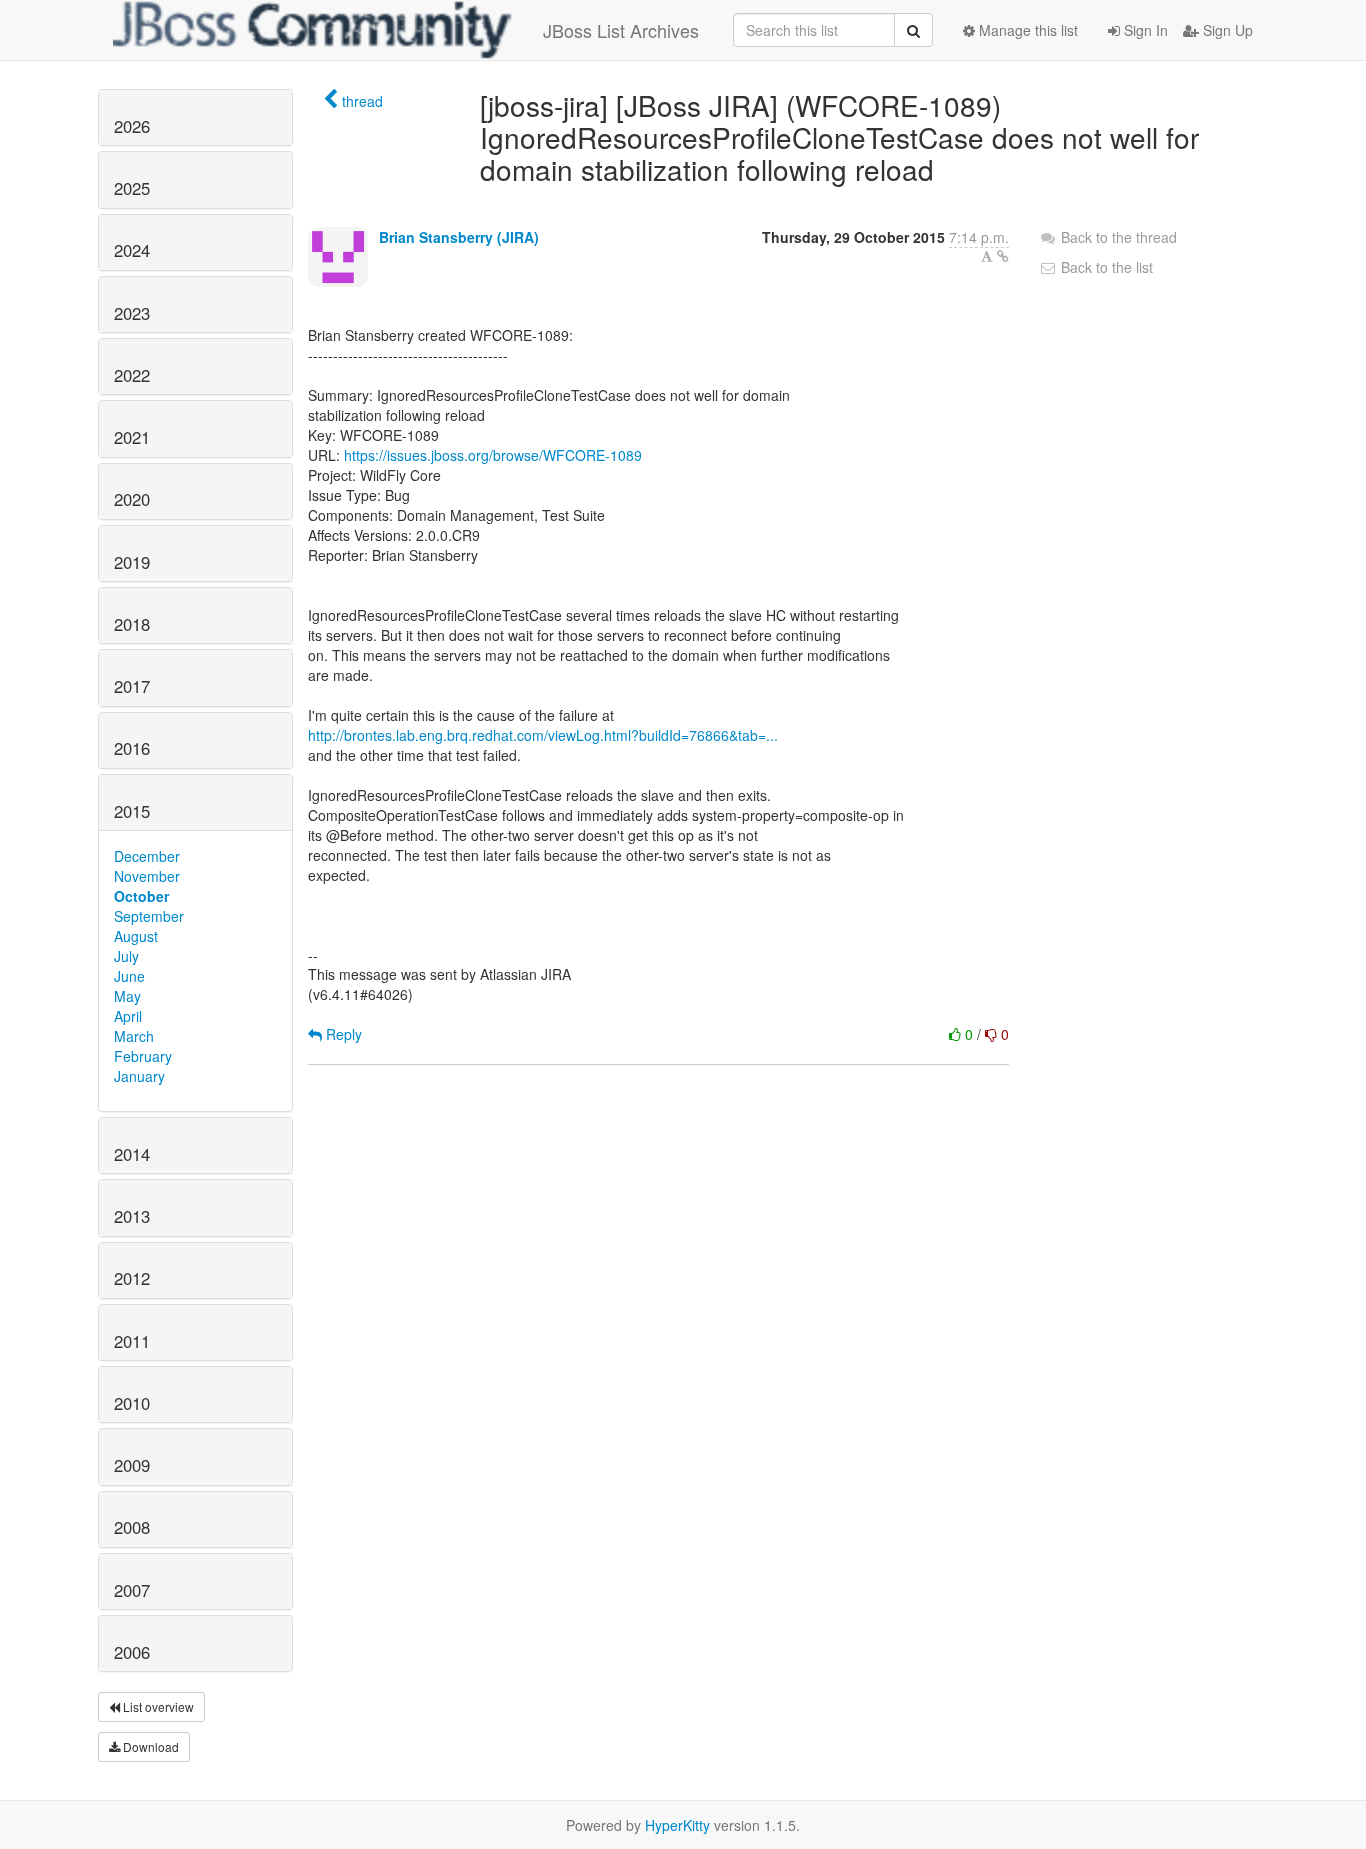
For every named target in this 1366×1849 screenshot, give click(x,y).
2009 (132, 1465)
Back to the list (1105, 267)
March (134, 1036)
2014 (132, 1154)
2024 (132, 250)
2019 (132, 562)
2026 (132, 126)
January (139, 1076)
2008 (132, 1527)
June (129, 976)
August (136, 936)
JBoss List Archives (621, 30)
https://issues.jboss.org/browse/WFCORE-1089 (493, 455)
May (127, 996)
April (128, 1016)
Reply (342, 1034)
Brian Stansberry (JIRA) (459, 237)
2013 (132, 1216)
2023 (132, 313)
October (141, 896)
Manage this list (1026, 30)
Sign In (1144, 30)
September (149, 916)
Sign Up (1226, 30)
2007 (132, 1590)
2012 (132, 1278)
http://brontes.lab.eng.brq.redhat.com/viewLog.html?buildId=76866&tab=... (543, 735)
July (126, 956)
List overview (157, 1706)
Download (149, 1746)
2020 (132, 499)
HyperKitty (677, 1825)
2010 (132, 1403)
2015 (132, 811)
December (147, 856)
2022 (132, 375)
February (143, 1056)
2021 (132, 437)
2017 (132, 686)
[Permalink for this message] (1003, 256)
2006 (132, 1652)
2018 (132, 624)
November (147, 876)
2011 (132, 1341)
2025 (132, 188)
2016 (132, 748)
